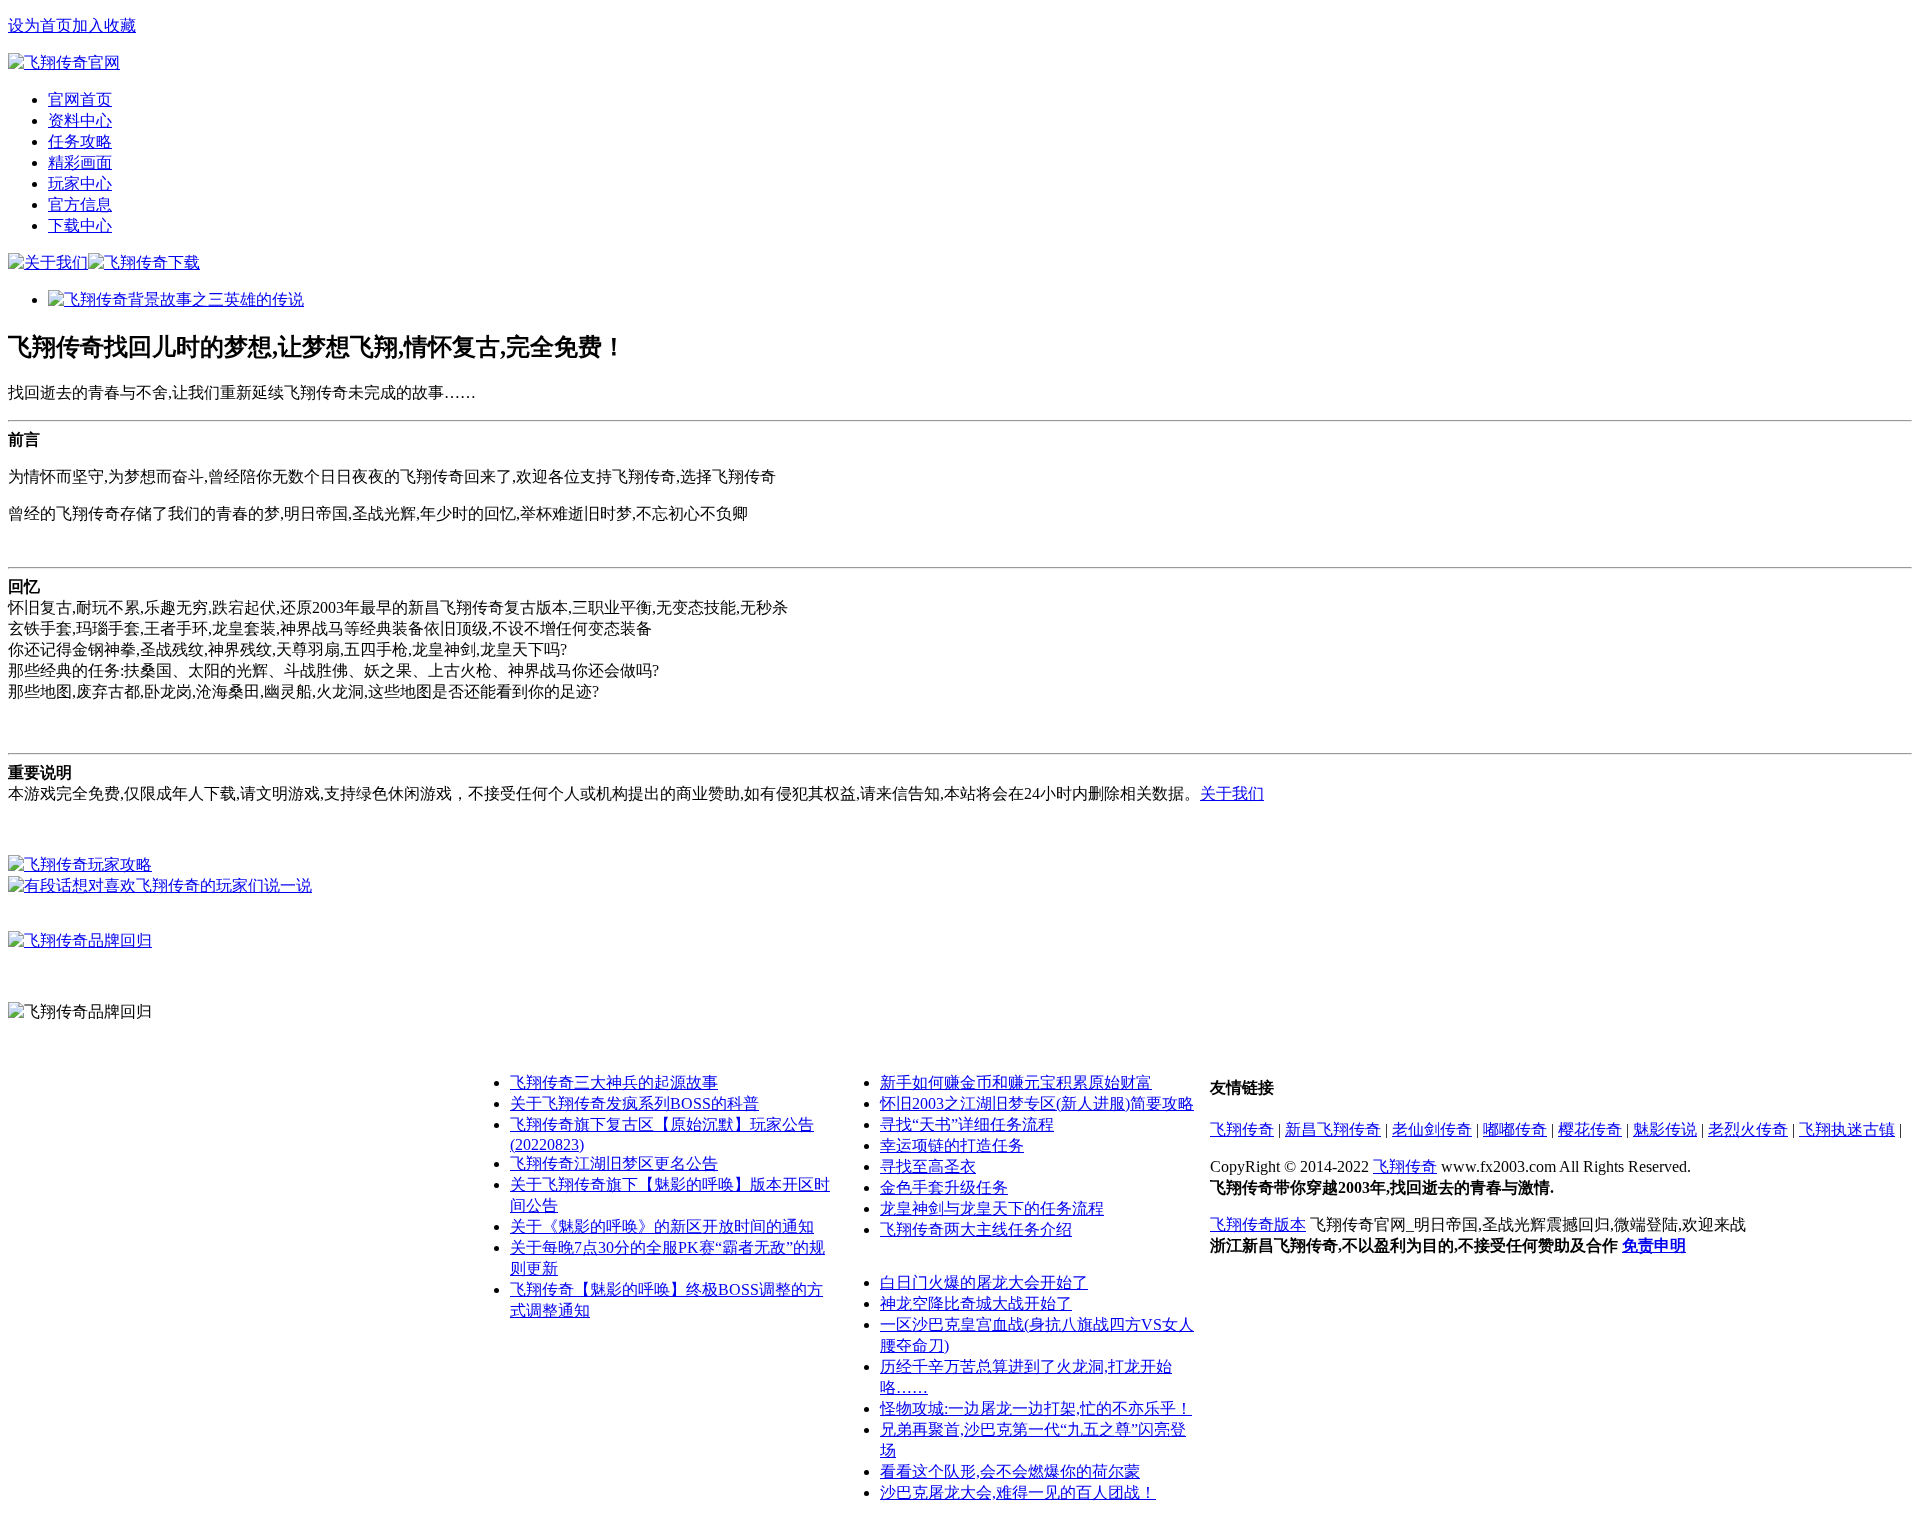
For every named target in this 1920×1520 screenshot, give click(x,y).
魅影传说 (1665, 1129)
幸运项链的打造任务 (952, 1145)
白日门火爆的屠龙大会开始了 (984, 1282)
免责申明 (1654, 1245)
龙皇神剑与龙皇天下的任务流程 (992, 1208)
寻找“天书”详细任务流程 (967, 1124)
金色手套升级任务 (944, 1187)
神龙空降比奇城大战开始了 (976, 1303)
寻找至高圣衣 (928, 1166)
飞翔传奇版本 (1258, 1224)
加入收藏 (104, 25)
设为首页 (40, 25)
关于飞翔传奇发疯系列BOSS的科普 (634, 1103)
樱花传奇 (1590, 1129)
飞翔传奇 (1242, 1129)
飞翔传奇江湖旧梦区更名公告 (614, 1163)
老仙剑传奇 (1432, 1129)
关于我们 (1232, 793)
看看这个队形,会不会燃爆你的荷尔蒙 (1010, 1471)
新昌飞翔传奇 (1333, 1129)
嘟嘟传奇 (1515, 1129)
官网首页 (80, 99)
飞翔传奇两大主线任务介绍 (976, 1229)
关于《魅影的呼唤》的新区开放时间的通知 (662, 1226)
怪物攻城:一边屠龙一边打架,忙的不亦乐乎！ (1036, 1408)
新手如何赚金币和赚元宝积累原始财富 (1016, 1082)
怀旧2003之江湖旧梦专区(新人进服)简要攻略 (1037, 1103)
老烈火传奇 (1748, 1129)
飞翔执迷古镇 (1847, 1129)
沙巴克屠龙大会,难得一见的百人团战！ (1018, 1492)
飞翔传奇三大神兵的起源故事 (614, 1082)
